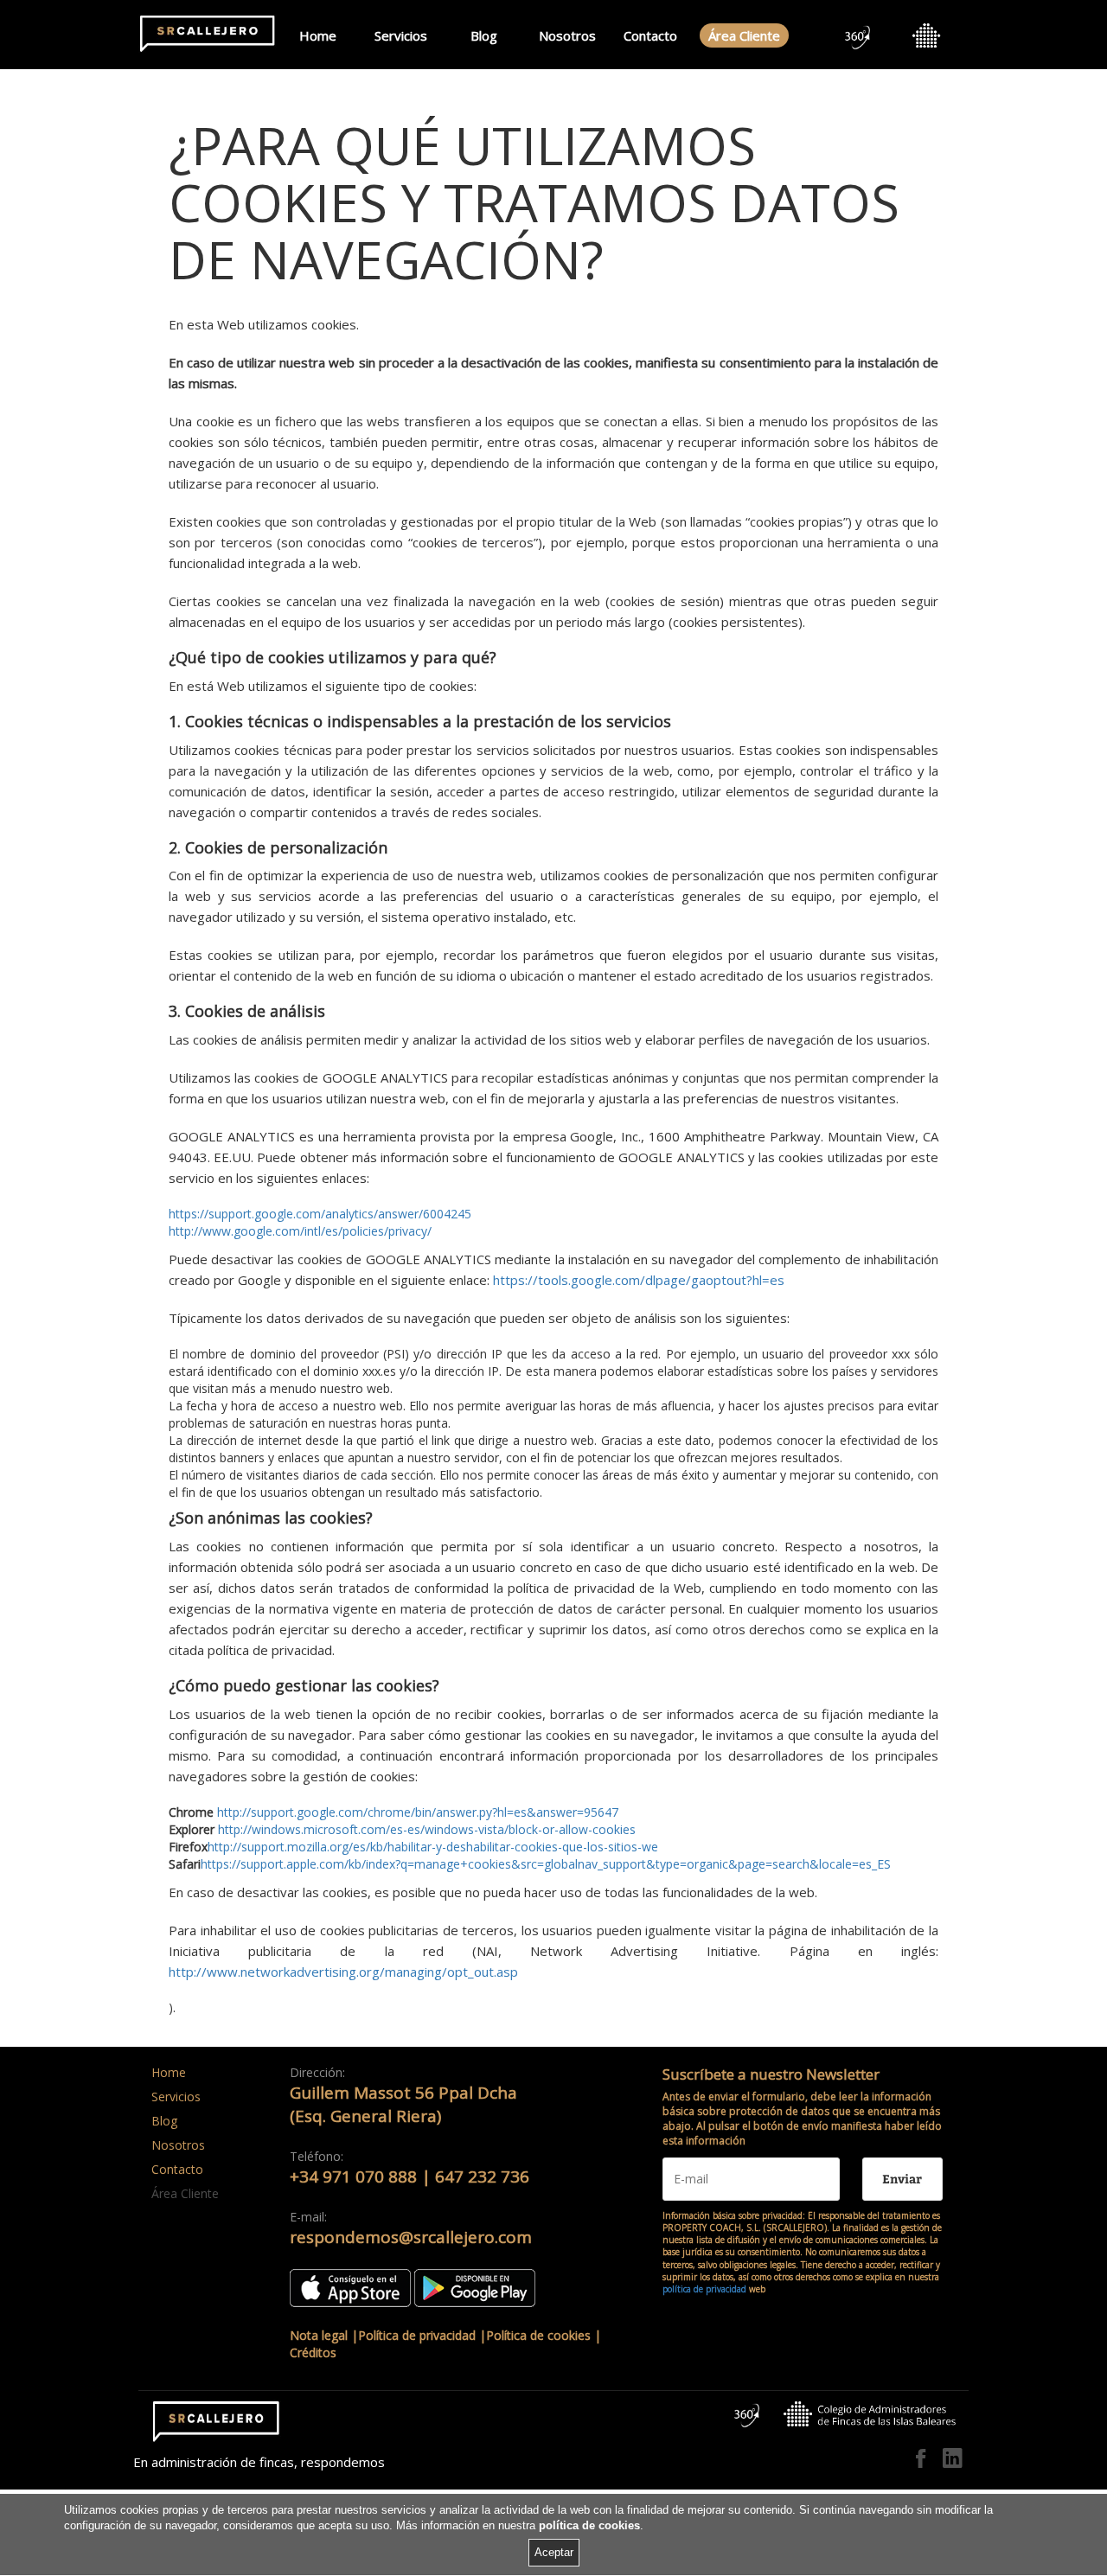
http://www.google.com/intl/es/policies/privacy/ (300, 1231)
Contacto (650, 35)
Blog (484, 35)
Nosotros (567, 35)
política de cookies (589, 2526)
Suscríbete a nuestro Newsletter (771, 2074)
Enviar (902, 2179)
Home (318, 35)
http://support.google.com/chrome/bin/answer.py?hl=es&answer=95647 (418, 1812)
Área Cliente (744, 35)
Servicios (401, 35)
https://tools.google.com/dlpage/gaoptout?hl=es (639, 1280)
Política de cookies (538, 2335)
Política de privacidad (417, 2335)
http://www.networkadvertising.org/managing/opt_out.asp (343, 1972)
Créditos (313, 2352)
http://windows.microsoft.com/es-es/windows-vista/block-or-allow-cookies (427, 1829)
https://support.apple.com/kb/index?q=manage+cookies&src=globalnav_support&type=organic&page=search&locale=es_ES (546, 1864)
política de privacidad (704, 2289)
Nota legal (319, 2335)
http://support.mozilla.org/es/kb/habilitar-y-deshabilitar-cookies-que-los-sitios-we (433, 1847)
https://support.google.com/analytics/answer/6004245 (320, 1214)
